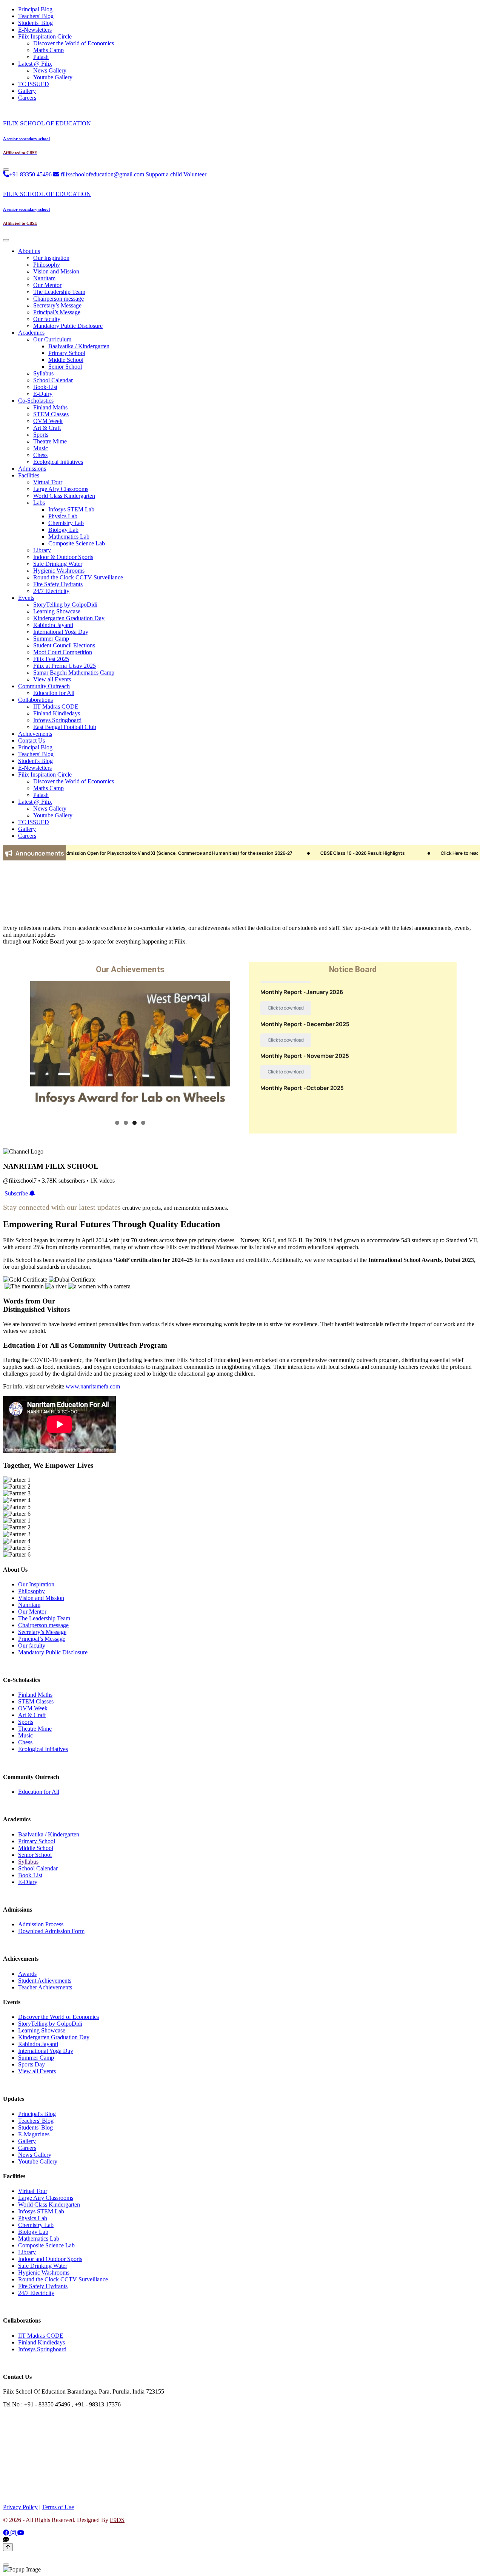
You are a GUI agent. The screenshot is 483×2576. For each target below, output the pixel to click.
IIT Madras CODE (56, 707)
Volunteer (195, 174)
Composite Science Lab (77, 543)
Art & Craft (47, 428)
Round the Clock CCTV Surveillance (78, 577)
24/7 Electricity (51, 591)
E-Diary (28, 1882)
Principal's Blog (37, 2114)
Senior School (65, 367)
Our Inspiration (51, 258)
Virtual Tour (48, 482)
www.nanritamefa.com (93, 1386)
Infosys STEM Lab (71, 509)
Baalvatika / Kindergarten (79, 346)
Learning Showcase (57, 611)
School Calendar (53, 380)
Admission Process (41, 1924)
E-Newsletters (35, 30)
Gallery (27, 91)
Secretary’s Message (57, 305)
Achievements (35, 734)
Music (41, 448)
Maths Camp (48, 50)
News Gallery (50, 70)
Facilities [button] (29, 475)
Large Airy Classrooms (61, 489)
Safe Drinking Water (58, 564)
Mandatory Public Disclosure (68, 326)
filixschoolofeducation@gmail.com (102, 174)
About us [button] (29, 251)
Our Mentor (47, 285)
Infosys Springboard (57, 720)
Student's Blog (35, 761)
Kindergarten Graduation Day (69, 618)
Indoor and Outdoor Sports (50, 2259)
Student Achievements (45, 1981)
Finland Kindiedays (57, 713)
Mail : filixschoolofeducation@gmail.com (52, 2417)
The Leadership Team (59, 292)
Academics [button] (31, 333)
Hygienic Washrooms (59, 571)
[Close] (6, 240)
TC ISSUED (34, 84)
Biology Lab (63, 530)
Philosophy (47, 265)
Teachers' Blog (36, 16)
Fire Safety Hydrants (58, 584)
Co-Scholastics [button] (36, 401)
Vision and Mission (56, 271)
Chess (40, 455)
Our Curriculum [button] (52, 339)
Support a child (165, 174)
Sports (41, 435)
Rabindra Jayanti (53, 625)
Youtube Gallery (53, 77)
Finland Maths (50, 407)
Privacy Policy (20, 2507)
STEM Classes (51, 414)
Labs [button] (39, 503)
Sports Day (32, 2064)
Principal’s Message (57, 312)
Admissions (32, 469)
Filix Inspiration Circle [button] (45, 36)
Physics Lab (63, 516)
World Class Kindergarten (64, 496)
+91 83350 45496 (30, 174)
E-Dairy (43, 394)
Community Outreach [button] (44, 686)
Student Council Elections (64, 645)
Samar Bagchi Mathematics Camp (74, 673)
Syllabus (43, 373)
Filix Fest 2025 (51, 659)
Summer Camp (51, 639)
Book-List (45, 387)
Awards (27, 1974)
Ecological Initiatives (58, 462)
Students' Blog (35, 23)
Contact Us (32, 741)
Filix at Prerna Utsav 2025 (65, 666)
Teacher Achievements (45, 1987)
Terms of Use (58, 2507)
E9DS (117, 2520)
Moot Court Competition (63, 652)
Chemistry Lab (66, 523)
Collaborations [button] (35, 700)
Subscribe (17, 1193)
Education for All (54, 693)
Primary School (67, 353)
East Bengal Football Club (65, 727)
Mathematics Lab (69, 537)
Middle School (66, 360)
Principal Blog (35, 9)
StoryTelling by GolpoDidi (65, 605)
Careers (27, 98)
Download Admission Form (51, 1931)
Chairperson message (58, 299)
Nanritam (44, 278)
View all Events (52, 679)
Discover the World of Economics (74, 43)
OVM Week (48, 421)
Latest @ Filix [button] (35, 64)
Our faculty (47, 319)
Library (42, 550)
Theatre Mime (50, 441)
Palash (41, 57)
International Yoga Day (61, 632)
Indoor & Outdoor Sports (63, 557)
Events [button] (26, 598)
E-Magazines (34, 2134)
